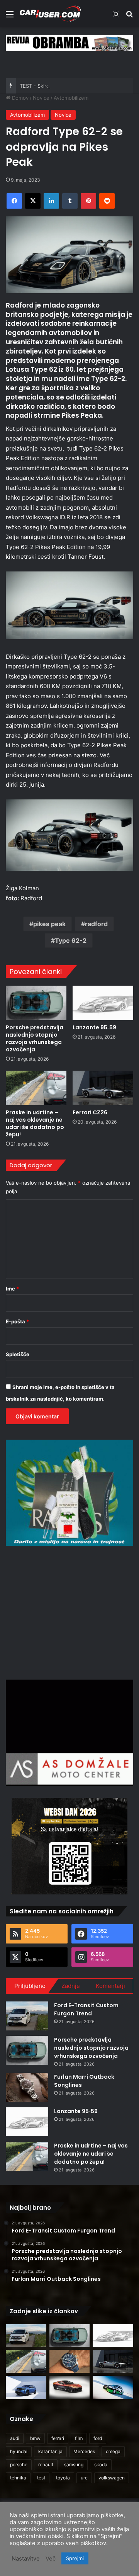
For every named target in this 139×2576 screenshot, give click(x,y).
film (79, 2438)
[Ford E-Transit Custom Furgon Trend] (27, 2016)
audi (15, 2438)
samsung (74, 2465)
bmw (35, 2438)
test (41, 2478)
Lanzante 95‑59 (94, 1027)
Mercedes (84, 2451)
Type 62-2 (71, 940)
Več (51, 2559)
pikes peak (49, 924)
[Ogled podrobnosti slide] (69, 43)
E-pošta (17, 1321)
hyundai (19, 2451)
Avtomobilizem (71, 98)
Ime (12, 1289)
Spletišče (18, 1354)
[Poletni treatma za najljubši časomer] (70, 2361)
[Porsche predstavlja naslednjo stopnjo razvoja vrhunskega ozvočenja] (36, 1003)
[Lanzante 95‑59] (103, 1003)
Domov (19, 98)
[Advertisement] (71, 1612)
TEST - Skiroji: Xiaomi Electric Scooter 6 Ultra (74, 86)
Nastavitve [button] (26, 2559)
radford (96, 924)
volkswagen (112, 2478)
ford (98, 2438)
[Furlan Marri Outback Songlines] (27, 2087)
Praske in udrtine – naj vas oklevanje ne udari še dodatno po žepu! (35, 1123)
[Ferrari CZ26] (103, 1088)
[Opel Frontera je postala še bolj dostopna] (26, 2387)
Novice (41, 98)
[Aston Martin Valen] (70, 2387)
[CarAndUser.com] (50, 14)
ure (84, 2478)
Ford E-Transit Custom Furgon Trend (86, 2009)
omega (113, 2451)
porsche (19, 2465)
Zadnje (71, 1986)
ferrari (58, 2438)
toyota (63, 2478)
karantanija (50, 2451)
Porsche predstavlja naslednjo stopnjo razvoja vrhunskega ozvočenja (35, 1038)
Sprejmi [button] (75, 2558)
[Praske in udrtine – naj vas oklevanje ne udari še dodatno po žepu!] (36, 1088)
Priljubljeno (30, 1986)
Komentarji (110, 1986)
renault (46, 2465)
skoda (101, 2465)
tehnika (18, 2478)
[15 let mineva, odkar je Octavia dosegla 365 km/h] (113, 2387)
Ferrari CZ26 (90, 1112)
